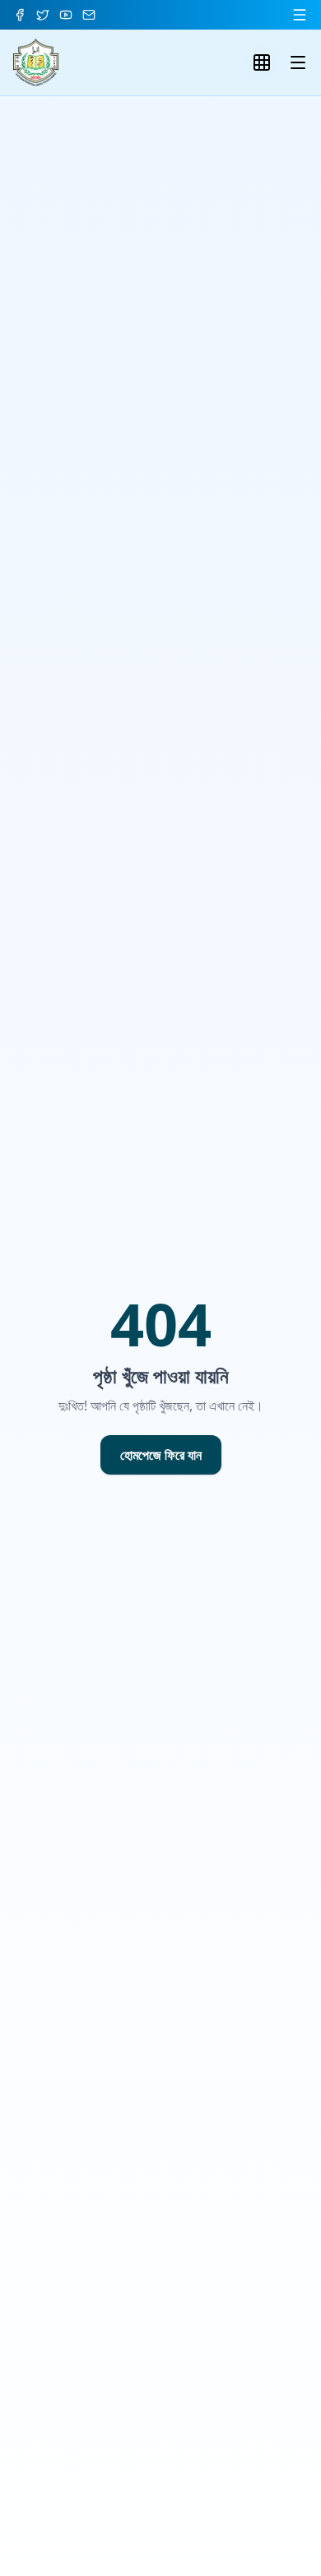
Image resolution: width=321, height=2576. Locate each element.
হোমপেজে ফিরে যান (161, 1455)
